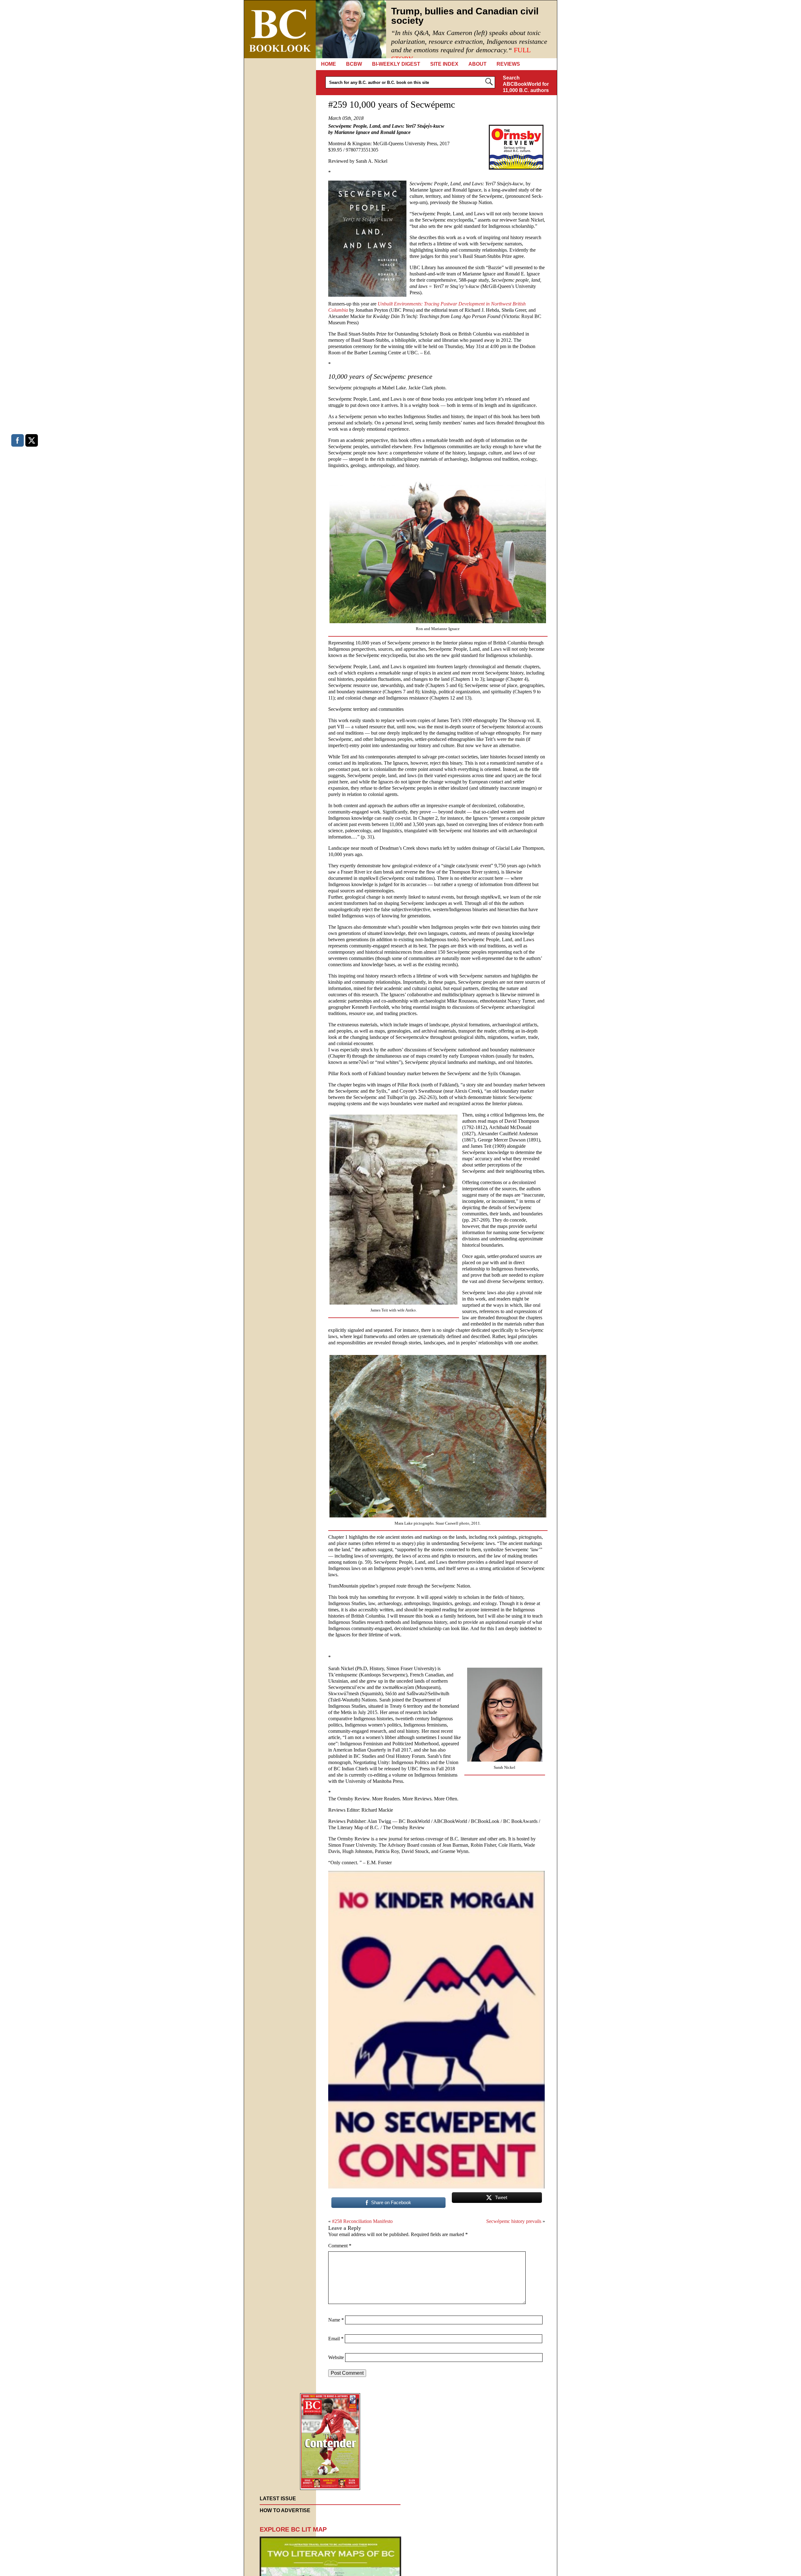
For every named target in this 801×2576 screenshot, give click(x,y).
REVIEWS (508, 64)
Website (336, 2357)
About (477, 64)
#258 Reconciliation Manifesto (362, 2221)
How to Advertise (285, 2510)
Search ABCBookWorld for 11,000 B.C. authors (526, 84)
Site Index (444, 64)
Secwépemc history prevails (514, 2221)
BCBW (354, 64)
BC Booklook (280, 29)
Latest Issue (278, 2499)
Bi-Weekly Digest (396, 64)
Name (336, 2320)
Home (329, 64)
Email (336, 2339)
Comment (340, 2246)
